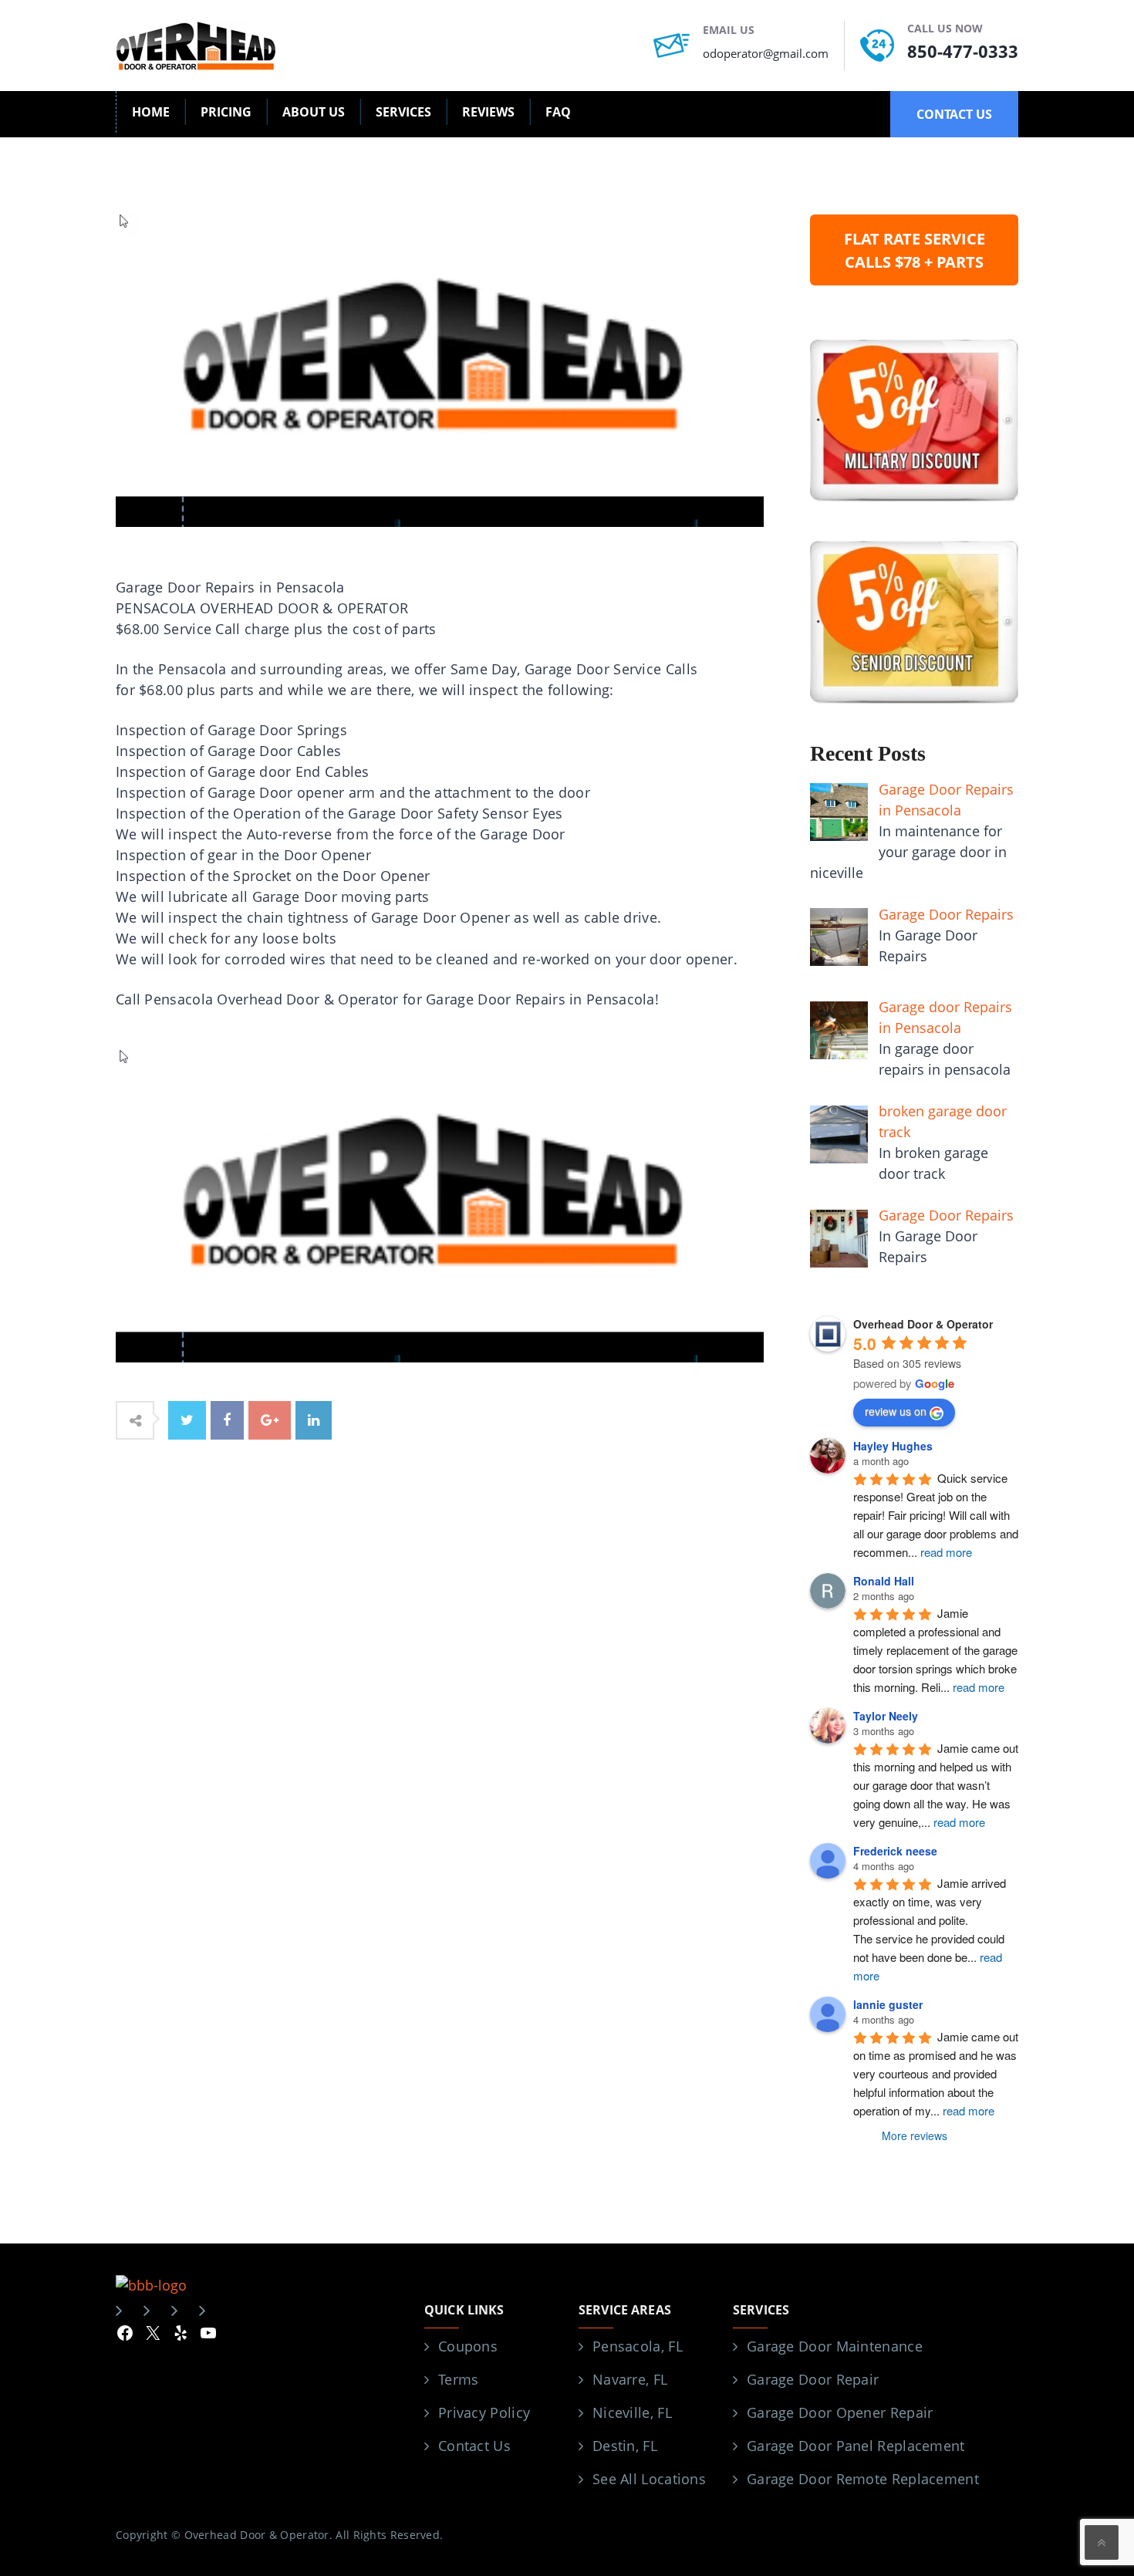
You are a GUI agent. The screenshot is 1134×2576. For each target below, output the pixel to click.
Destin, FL (625, 2446)
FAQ (558, 112)
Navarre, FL (630, 2379)
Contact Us (474, 2446)
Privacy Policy (484, 2412)
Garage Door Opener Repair (840, 2412)
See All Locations (649, 2479)
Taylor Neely (886, 1716)
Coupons (468, 2346)
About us (314, 112)
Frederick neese (895, 1851)
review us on (896, 1411)
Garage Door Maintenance (835, 2346)
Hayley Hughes (893, 1446)
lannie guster (888, 2004)
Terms (459, 2379)
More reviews (915, 2135)
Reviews (488, 112)
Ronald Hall (884, 1581)
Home (151, 112)
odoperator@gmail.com (766, 53)
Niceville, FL (632, 2412)
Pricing (226, 112)
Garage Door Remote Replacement (863, 2479)
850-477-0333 (963, 51)
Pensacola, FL (638, 2346)
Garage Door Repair (813, 2379)
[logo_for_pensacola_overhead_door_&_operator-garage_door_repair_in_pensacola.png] (440, 1204)
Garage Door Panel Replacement (856, 2446)
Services (403, 112)
